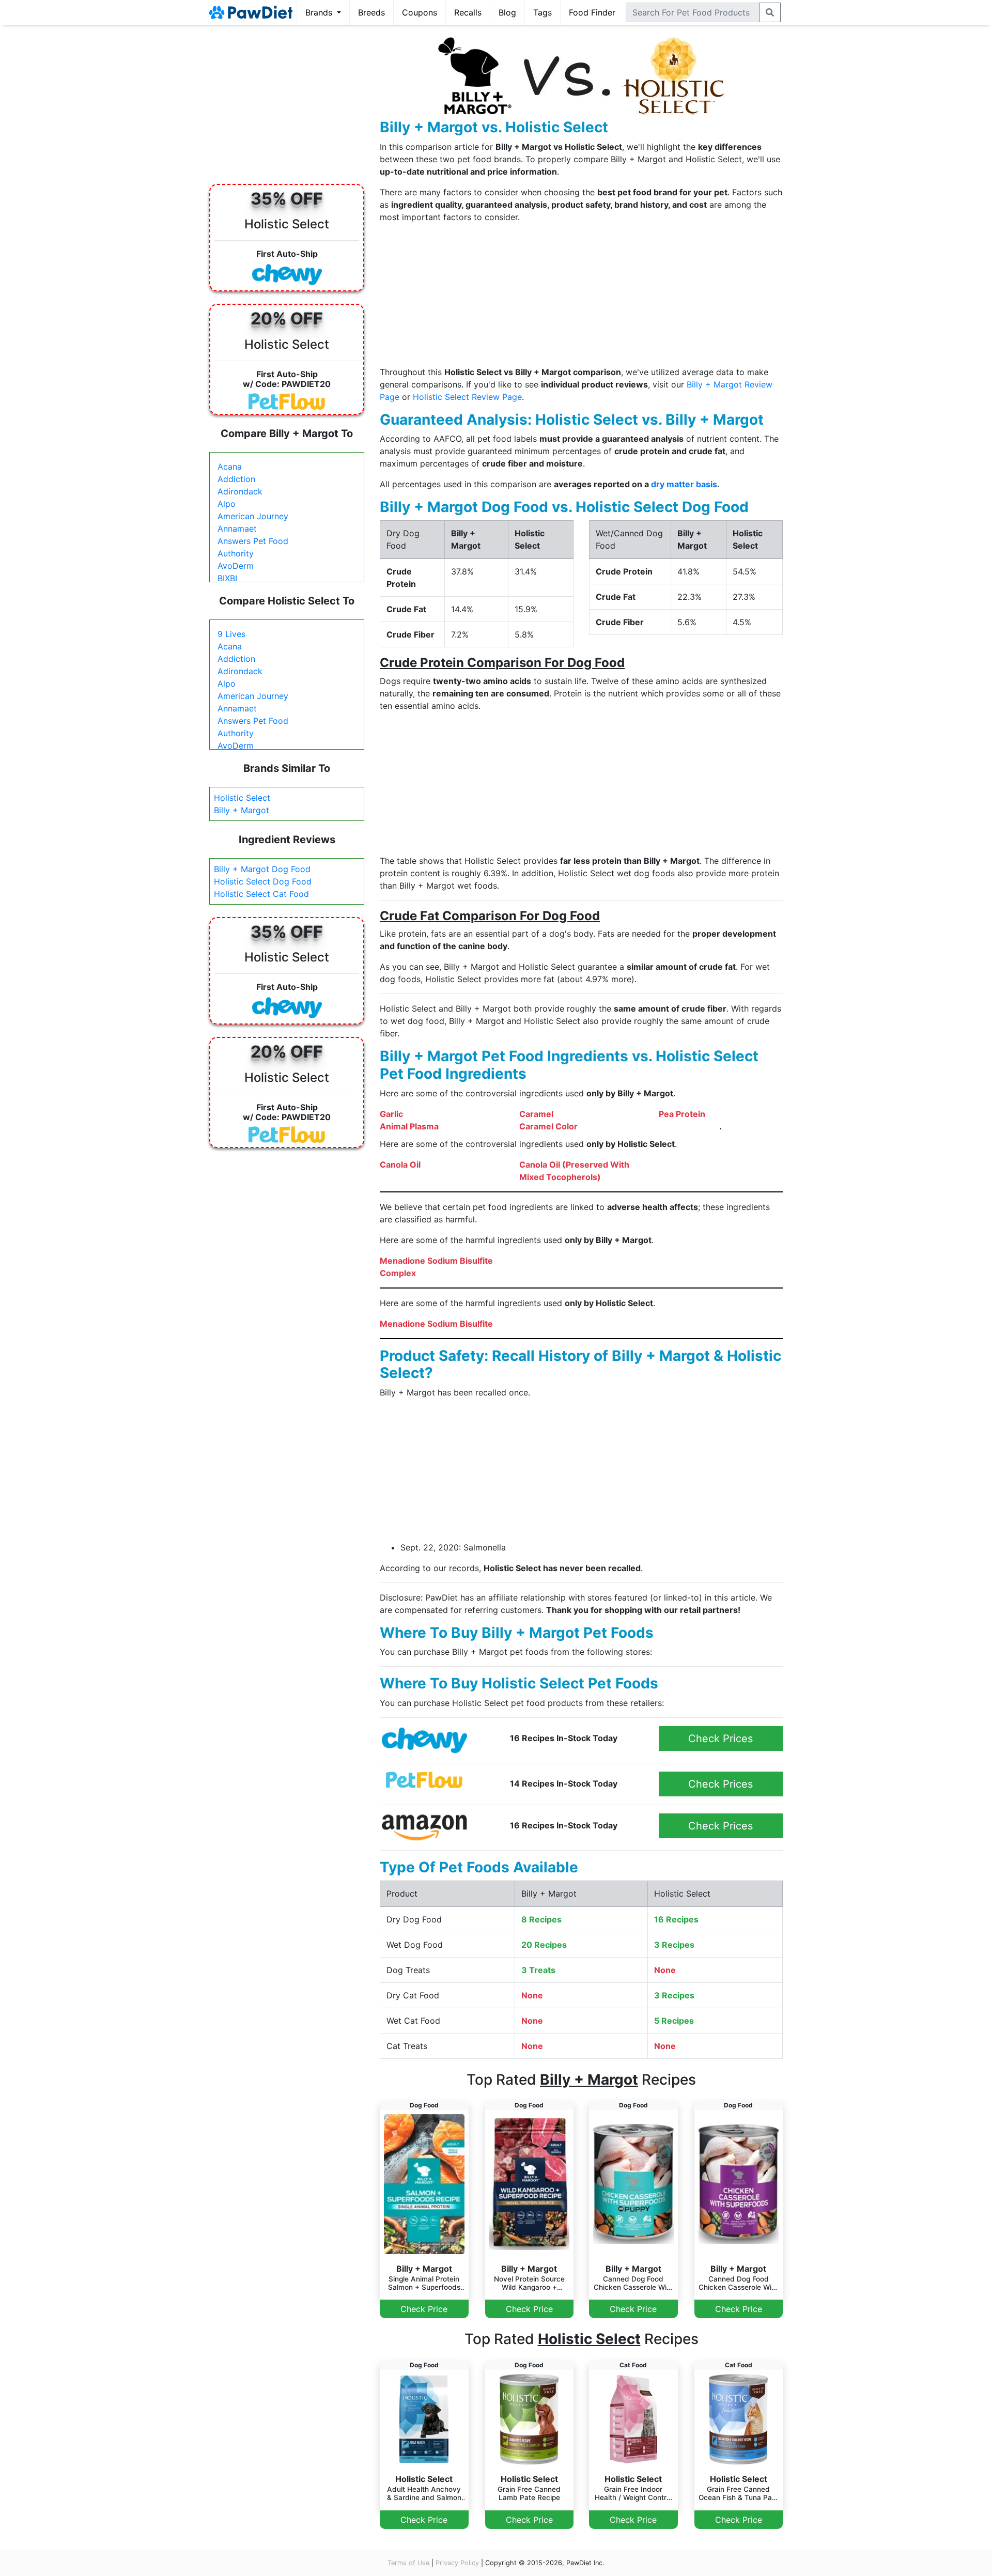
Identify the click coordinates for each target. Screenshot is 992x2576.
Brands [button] (320, 12)
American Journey (253, 516)
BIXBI (227, 578)
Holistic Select (242, 798)
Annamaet (237, 529)
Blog (507, 12)
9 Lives (231, 634)
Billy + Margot (242, 810)
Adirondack (240, 491)
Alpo (227, 504)
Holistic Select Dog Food (263, 881)
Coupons (420, 12)
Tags (542, 12)
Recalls (468, 12)
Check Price (424, 2309)
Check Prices (720, 1739)
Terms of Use (408, 2563)
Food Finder (592, 12)
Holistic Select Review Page (467, 397)
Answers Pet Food (253, 541)
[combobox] (693, 12)
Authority (236, 553)
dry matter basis (684, 484)
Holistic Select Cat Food (261, 894)
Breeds (371, 12)
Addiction (236, 479)
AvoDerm (236, 566)
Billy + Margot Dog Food (262, 869)
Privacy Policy (457, 2563)
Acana (230, 467)
